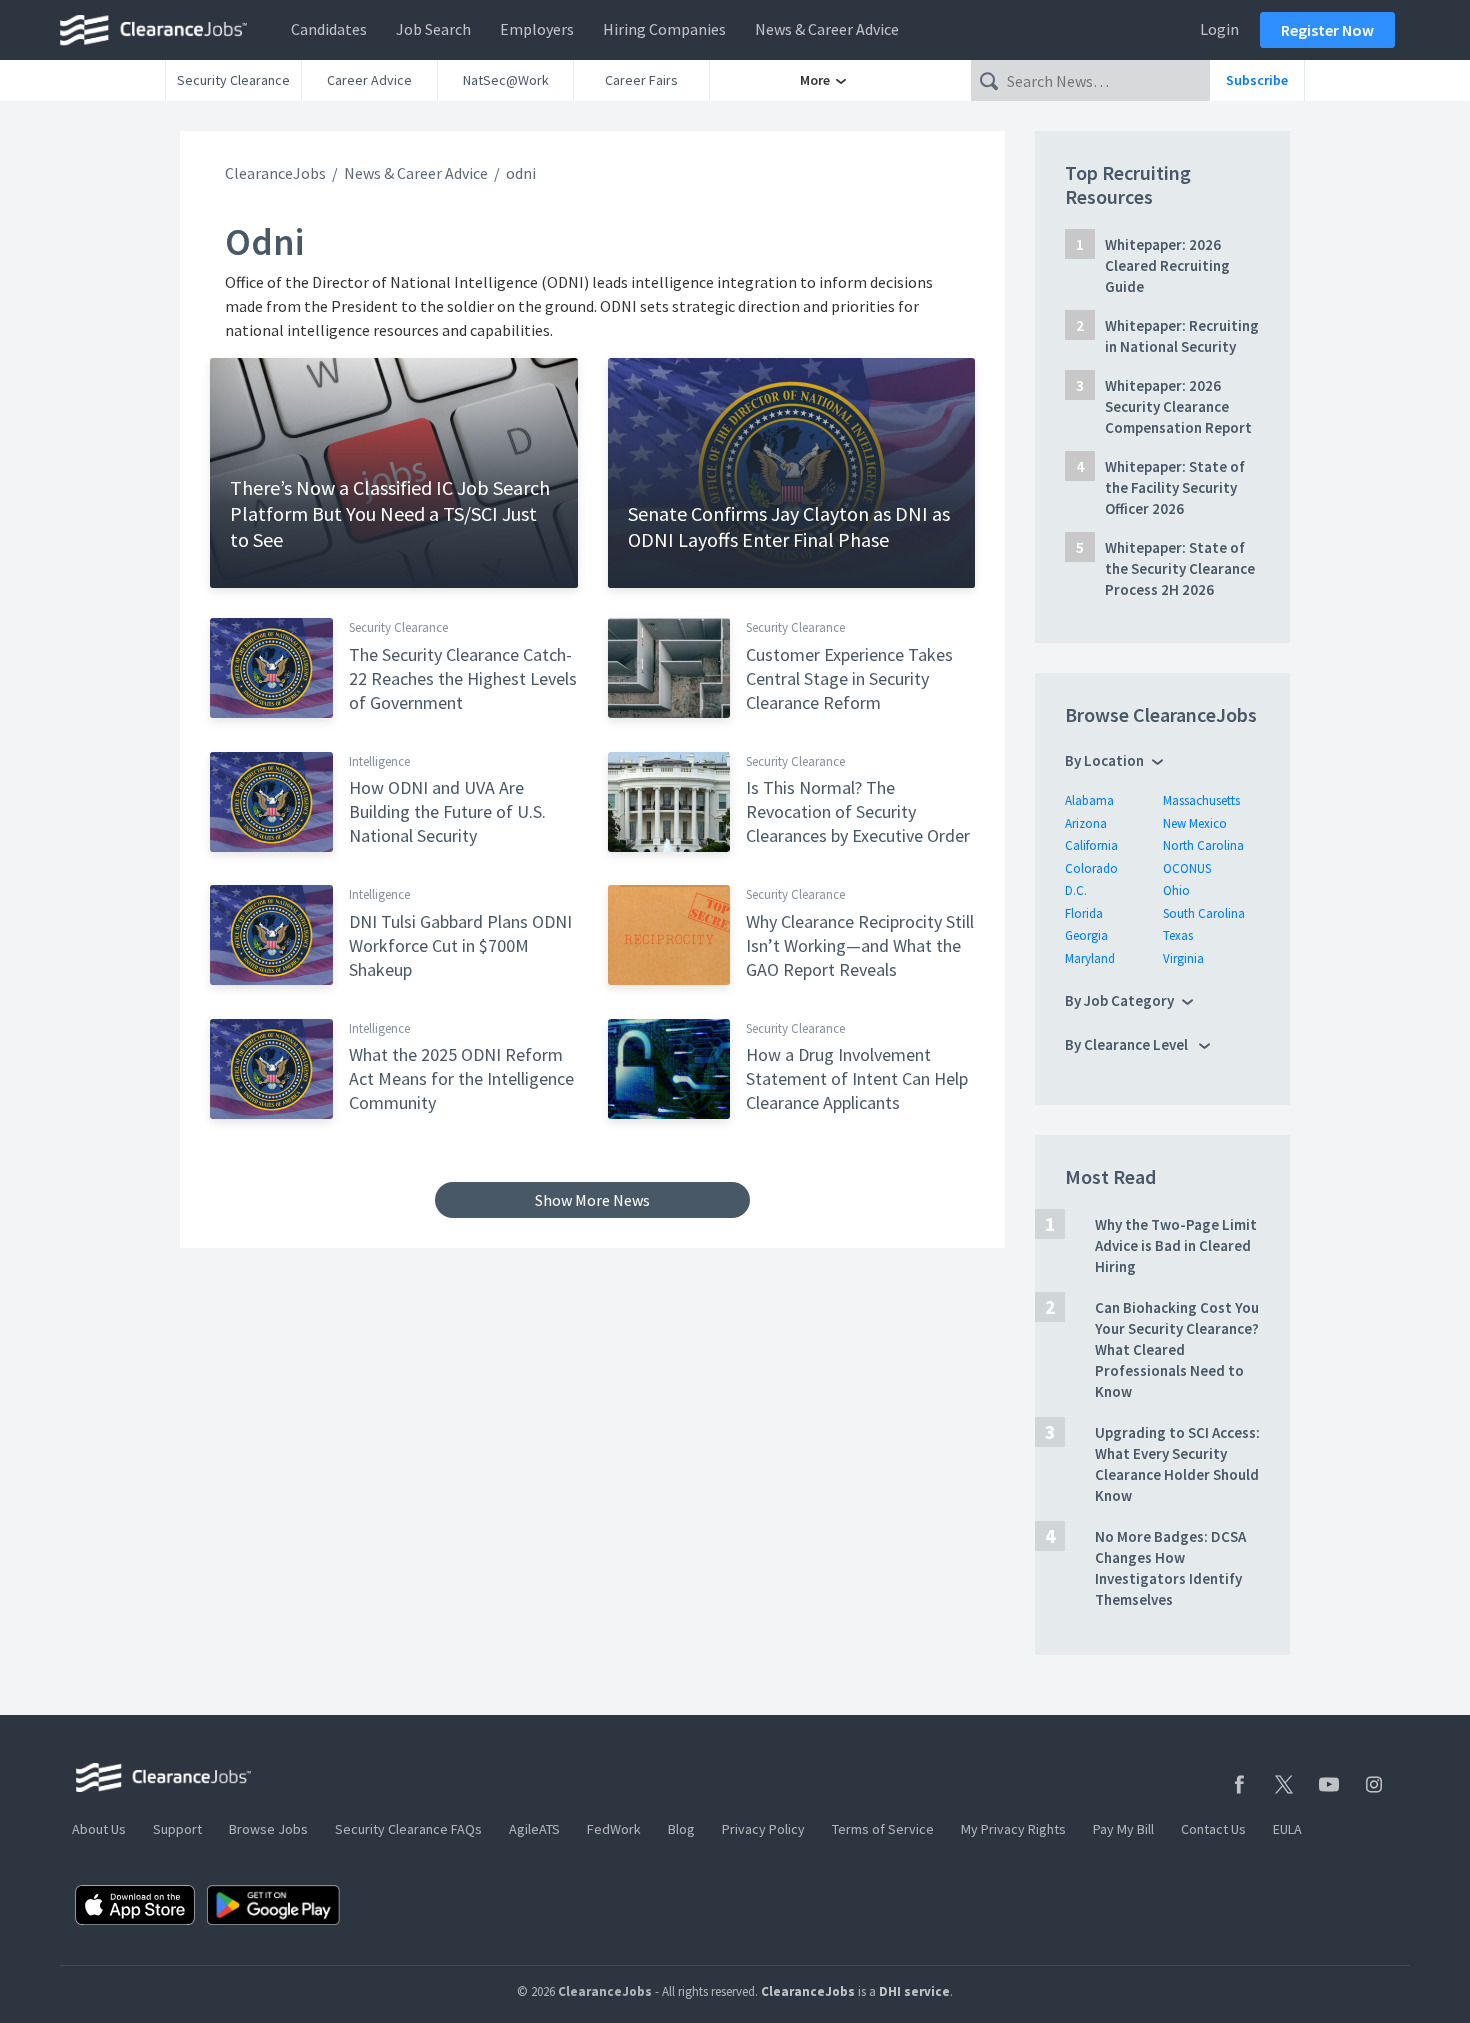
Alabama (1089, 800)
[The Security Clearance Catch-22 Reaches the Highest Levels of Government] (271, 667)
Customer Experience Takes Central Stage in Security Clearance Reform (849, 678)
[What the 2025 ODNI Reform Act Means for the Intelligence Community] (271, 1067)
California (1091, 845)
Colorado (1091, 868)
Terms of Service (883, 1829)
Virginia (1183, 958)
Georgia (1086, 935)
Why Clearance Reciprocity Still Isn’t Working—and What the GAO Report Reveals (860, 945)
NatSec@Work (506, 80)
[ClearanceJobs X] (1284, 1784)
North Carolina (1203, 845)
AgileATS (534, 1829)
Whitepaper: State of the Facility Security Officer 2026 (1175, 487)
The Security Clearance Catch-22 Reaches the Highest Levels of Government (463, 678)
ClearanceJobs (275, 173)
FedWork (614, 1829)
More (816, 80)
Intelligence (379, 761)
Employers (537, 29)
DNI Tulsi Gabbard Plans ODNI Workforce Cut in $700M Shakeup (460, 945)
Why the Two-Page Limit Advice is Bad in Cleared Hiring (1176, 1245)
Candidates (329, 29)
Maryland (1090, 958)
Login (1219, 29)
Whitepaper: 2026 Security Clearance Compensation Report (1178, 406)
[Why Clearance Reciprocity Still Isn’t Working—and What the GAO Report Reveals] (669, 934)
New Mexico (1195, 823)
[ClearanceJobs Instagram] (1374, 1784)
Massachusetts (1201, 800)
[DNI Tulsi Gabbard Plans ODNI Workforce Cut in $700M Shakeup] (271, 934)
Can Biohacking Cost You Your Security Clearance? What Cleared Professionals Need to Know (1177, 1349)
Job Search (433, 29)
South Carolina (1204, 913)
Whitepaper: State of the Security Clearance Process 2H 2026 (1180, 568)
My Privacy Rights (1013, 1829)
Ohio (1176, 890)
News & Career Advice (827, 29)
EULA (1287, 1829)
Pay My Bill (1123, 1829)
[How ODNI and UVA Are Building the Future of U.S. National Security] (271, 800)
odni (521, 173)
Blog (681, 1829)
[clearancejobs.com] (159, 30)
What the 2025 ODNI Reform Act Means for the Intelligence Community (461, 1078)
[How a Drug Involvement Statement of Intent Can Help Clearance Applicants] (669, 1067)
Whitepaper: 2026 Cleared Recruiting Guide (1167, 265)
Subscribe (1257, 80)
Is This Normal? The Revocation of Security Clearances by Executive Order (858, 811)
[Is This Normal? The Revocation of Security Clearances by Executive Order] (669, 800)
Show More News (592, 1200)
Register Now (1327, 30)
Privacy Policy (763, 1829)
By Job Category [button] (1119, 1000)
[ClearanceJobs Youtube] (1329, 1784)
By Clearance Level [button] (1128, 1044)
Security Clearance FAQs (408, 1829)
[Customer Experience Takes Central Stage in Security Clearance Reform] (669, 667)
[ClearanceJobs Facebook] (1239, 1784)
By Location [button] (1104, 760)
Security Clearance (233, 80)
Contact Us (1213, 1829)
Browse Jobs (268, 1829)
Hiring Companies (664, 29)
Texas (1178, 935)
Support (177, 1829)
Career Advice (369, 80)
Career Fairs (641, 80)
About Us (99, 1829)
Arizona (1086, 823)
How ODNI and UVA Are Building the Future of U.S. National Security (447, 811)
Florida (1084, 913)
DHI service (914, 1991)
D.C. (1076, 890)
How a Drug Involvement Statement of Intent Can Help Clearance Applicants (857, 1078)
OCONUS (1187, 868)
